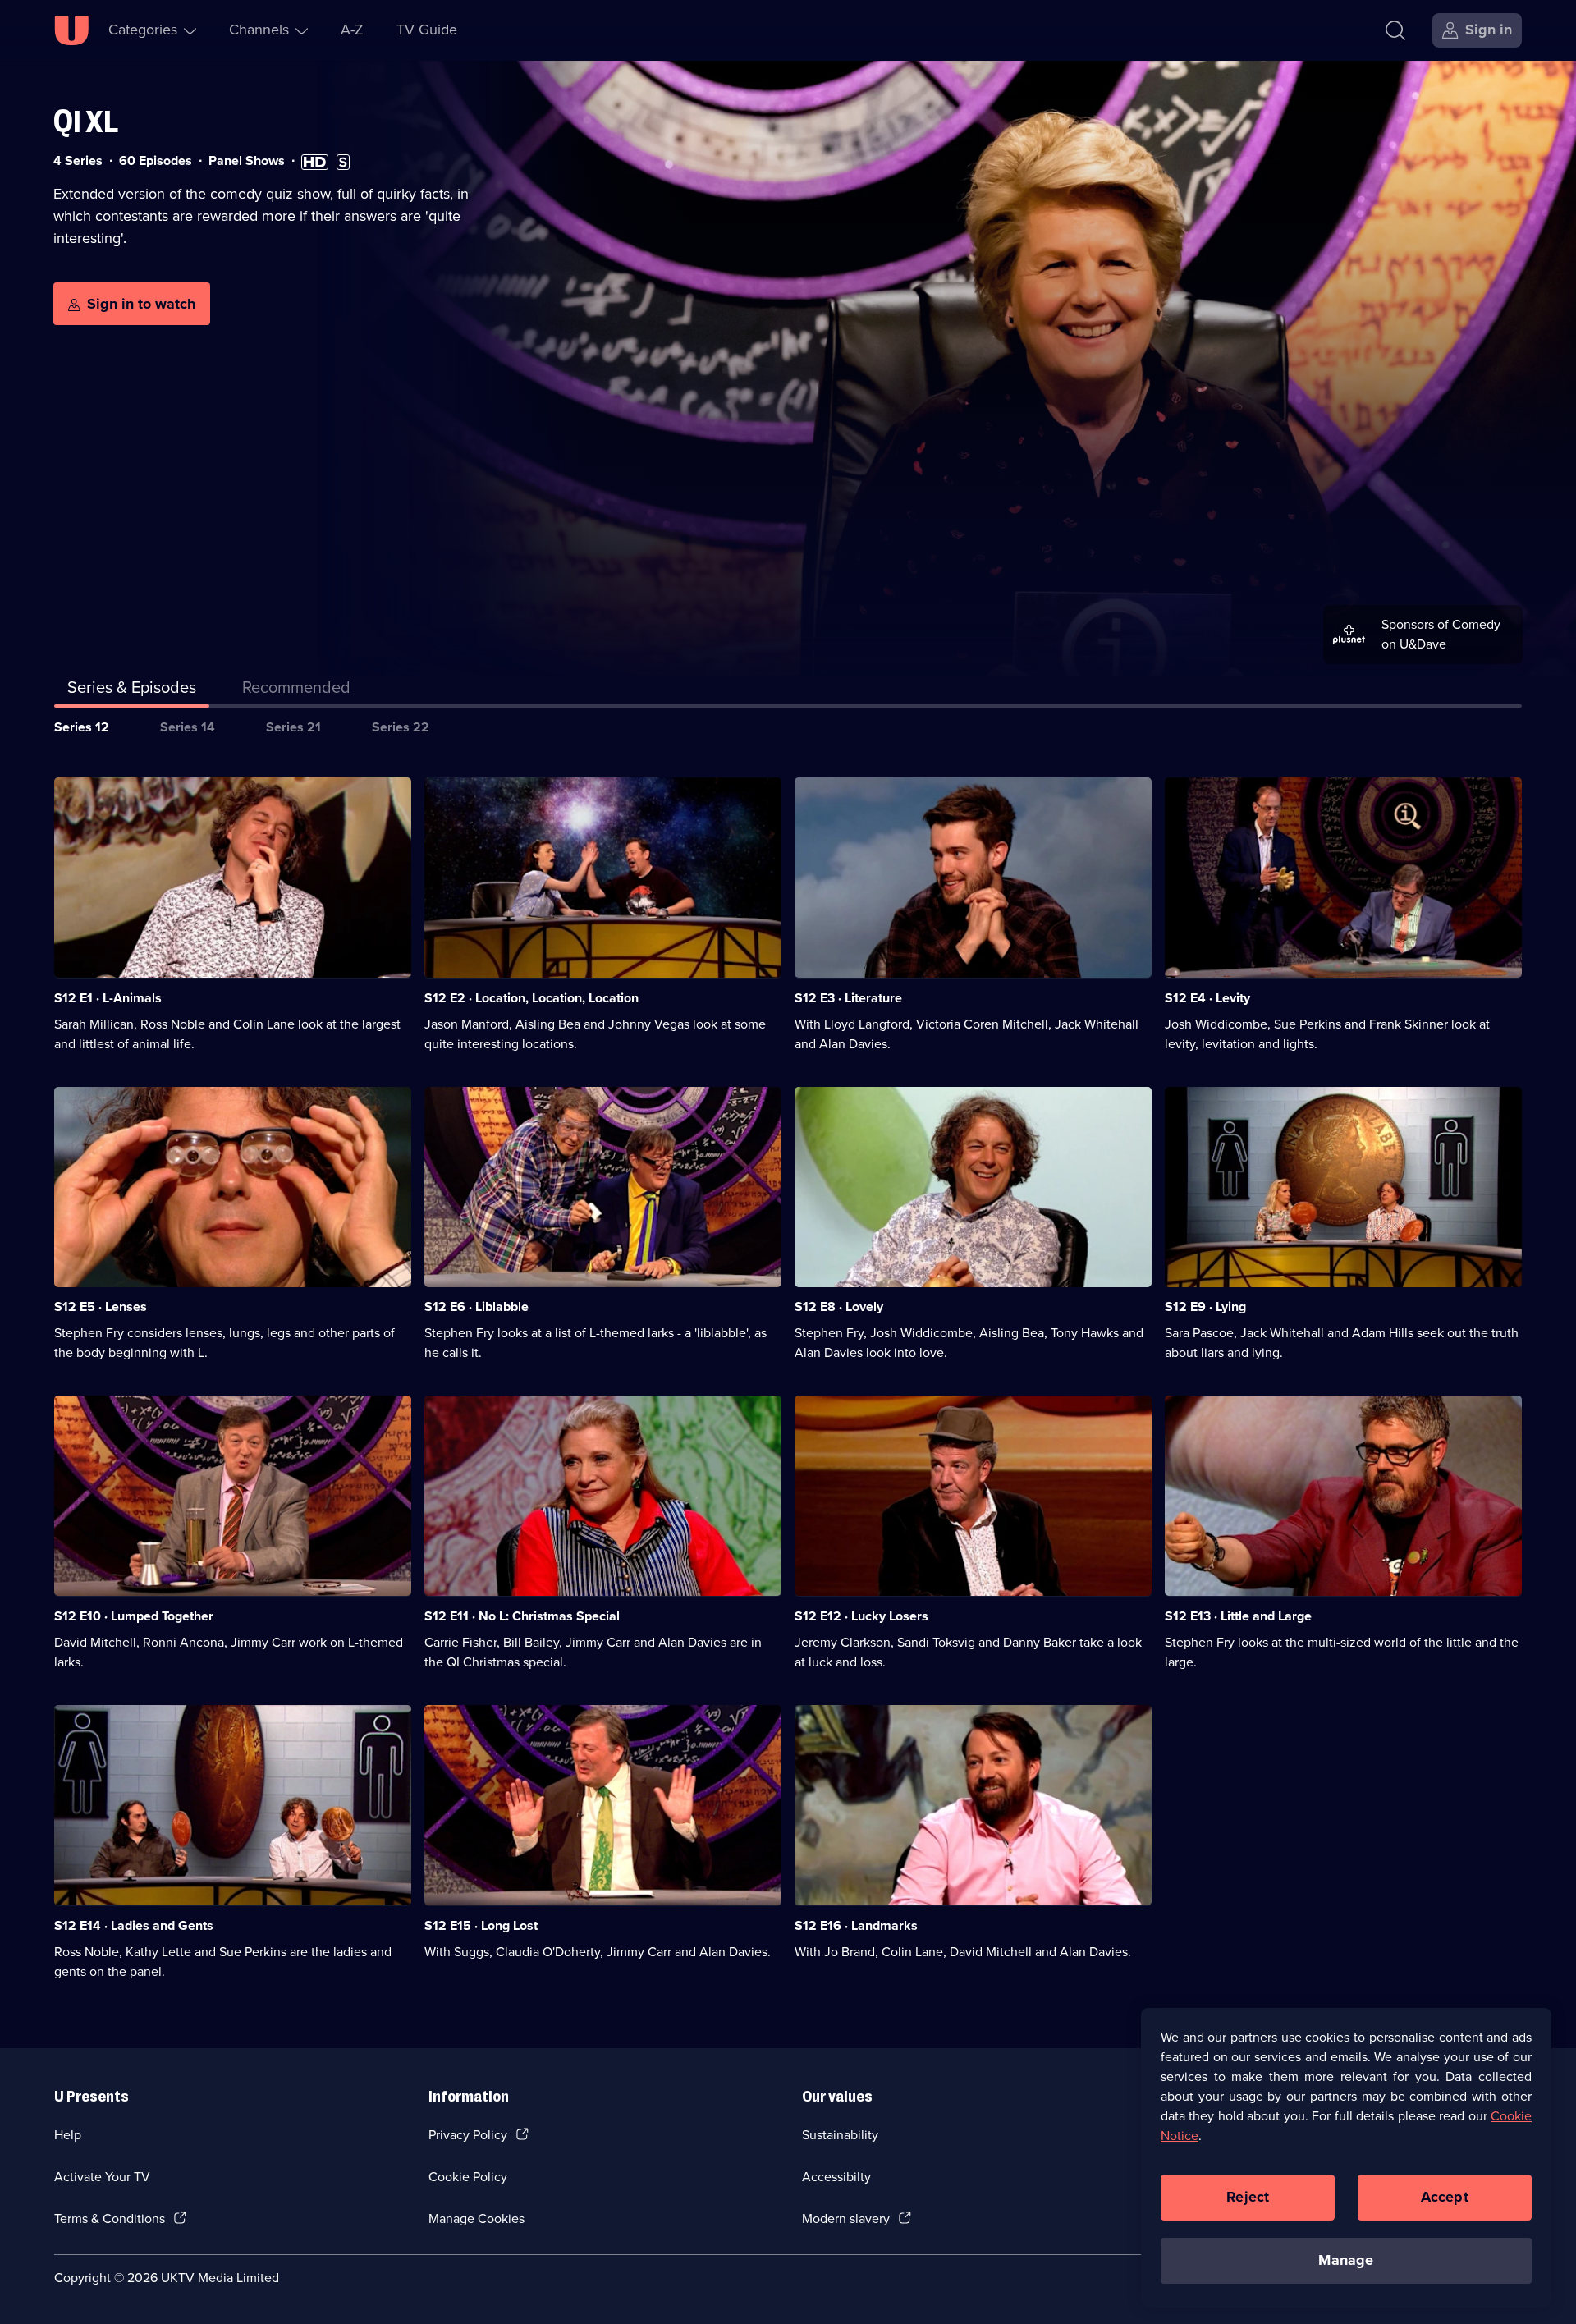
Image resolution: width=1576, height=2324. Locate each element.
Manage (1346, 2260)
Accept (1445, 2197)
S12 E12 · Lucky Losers (861, 1616)
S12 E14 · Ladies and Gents (134, 1925)
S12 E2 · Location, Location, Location (531, 998)
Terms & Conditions (110, 2219)
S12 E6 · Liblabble (476, 1306)
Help (68, 2135)
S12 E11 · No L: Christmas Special (522, 1616)
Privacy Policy (468, 2135)
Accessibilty (836, 2177)
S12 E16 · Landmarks (856, 1925)
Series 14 (188, 727)
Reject (1248, 2197)
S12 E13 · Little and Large (1238, 1616)
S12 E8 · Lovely (839, 1306)
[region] (1346, 2157)
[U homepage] (71, 30)
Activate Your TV (102, 2177)
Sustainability (840, 2135)
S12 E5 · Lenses (101, 1306)
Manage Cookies (476, 2219)
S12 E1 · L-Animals (108, 998)
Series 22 (401, 727)
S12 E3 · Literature (848, 998)
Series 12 (82, 727)
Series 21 (293, 727)
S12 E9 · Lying (1205, 1306)
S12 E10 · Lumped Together (134, 1616)
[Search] (1395, 30)
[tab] (296, 690)
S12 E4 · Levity (1207, 998)
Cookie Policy (468, 2177)
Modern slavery (846, 2219)
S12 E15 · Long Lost (481, 1925)
